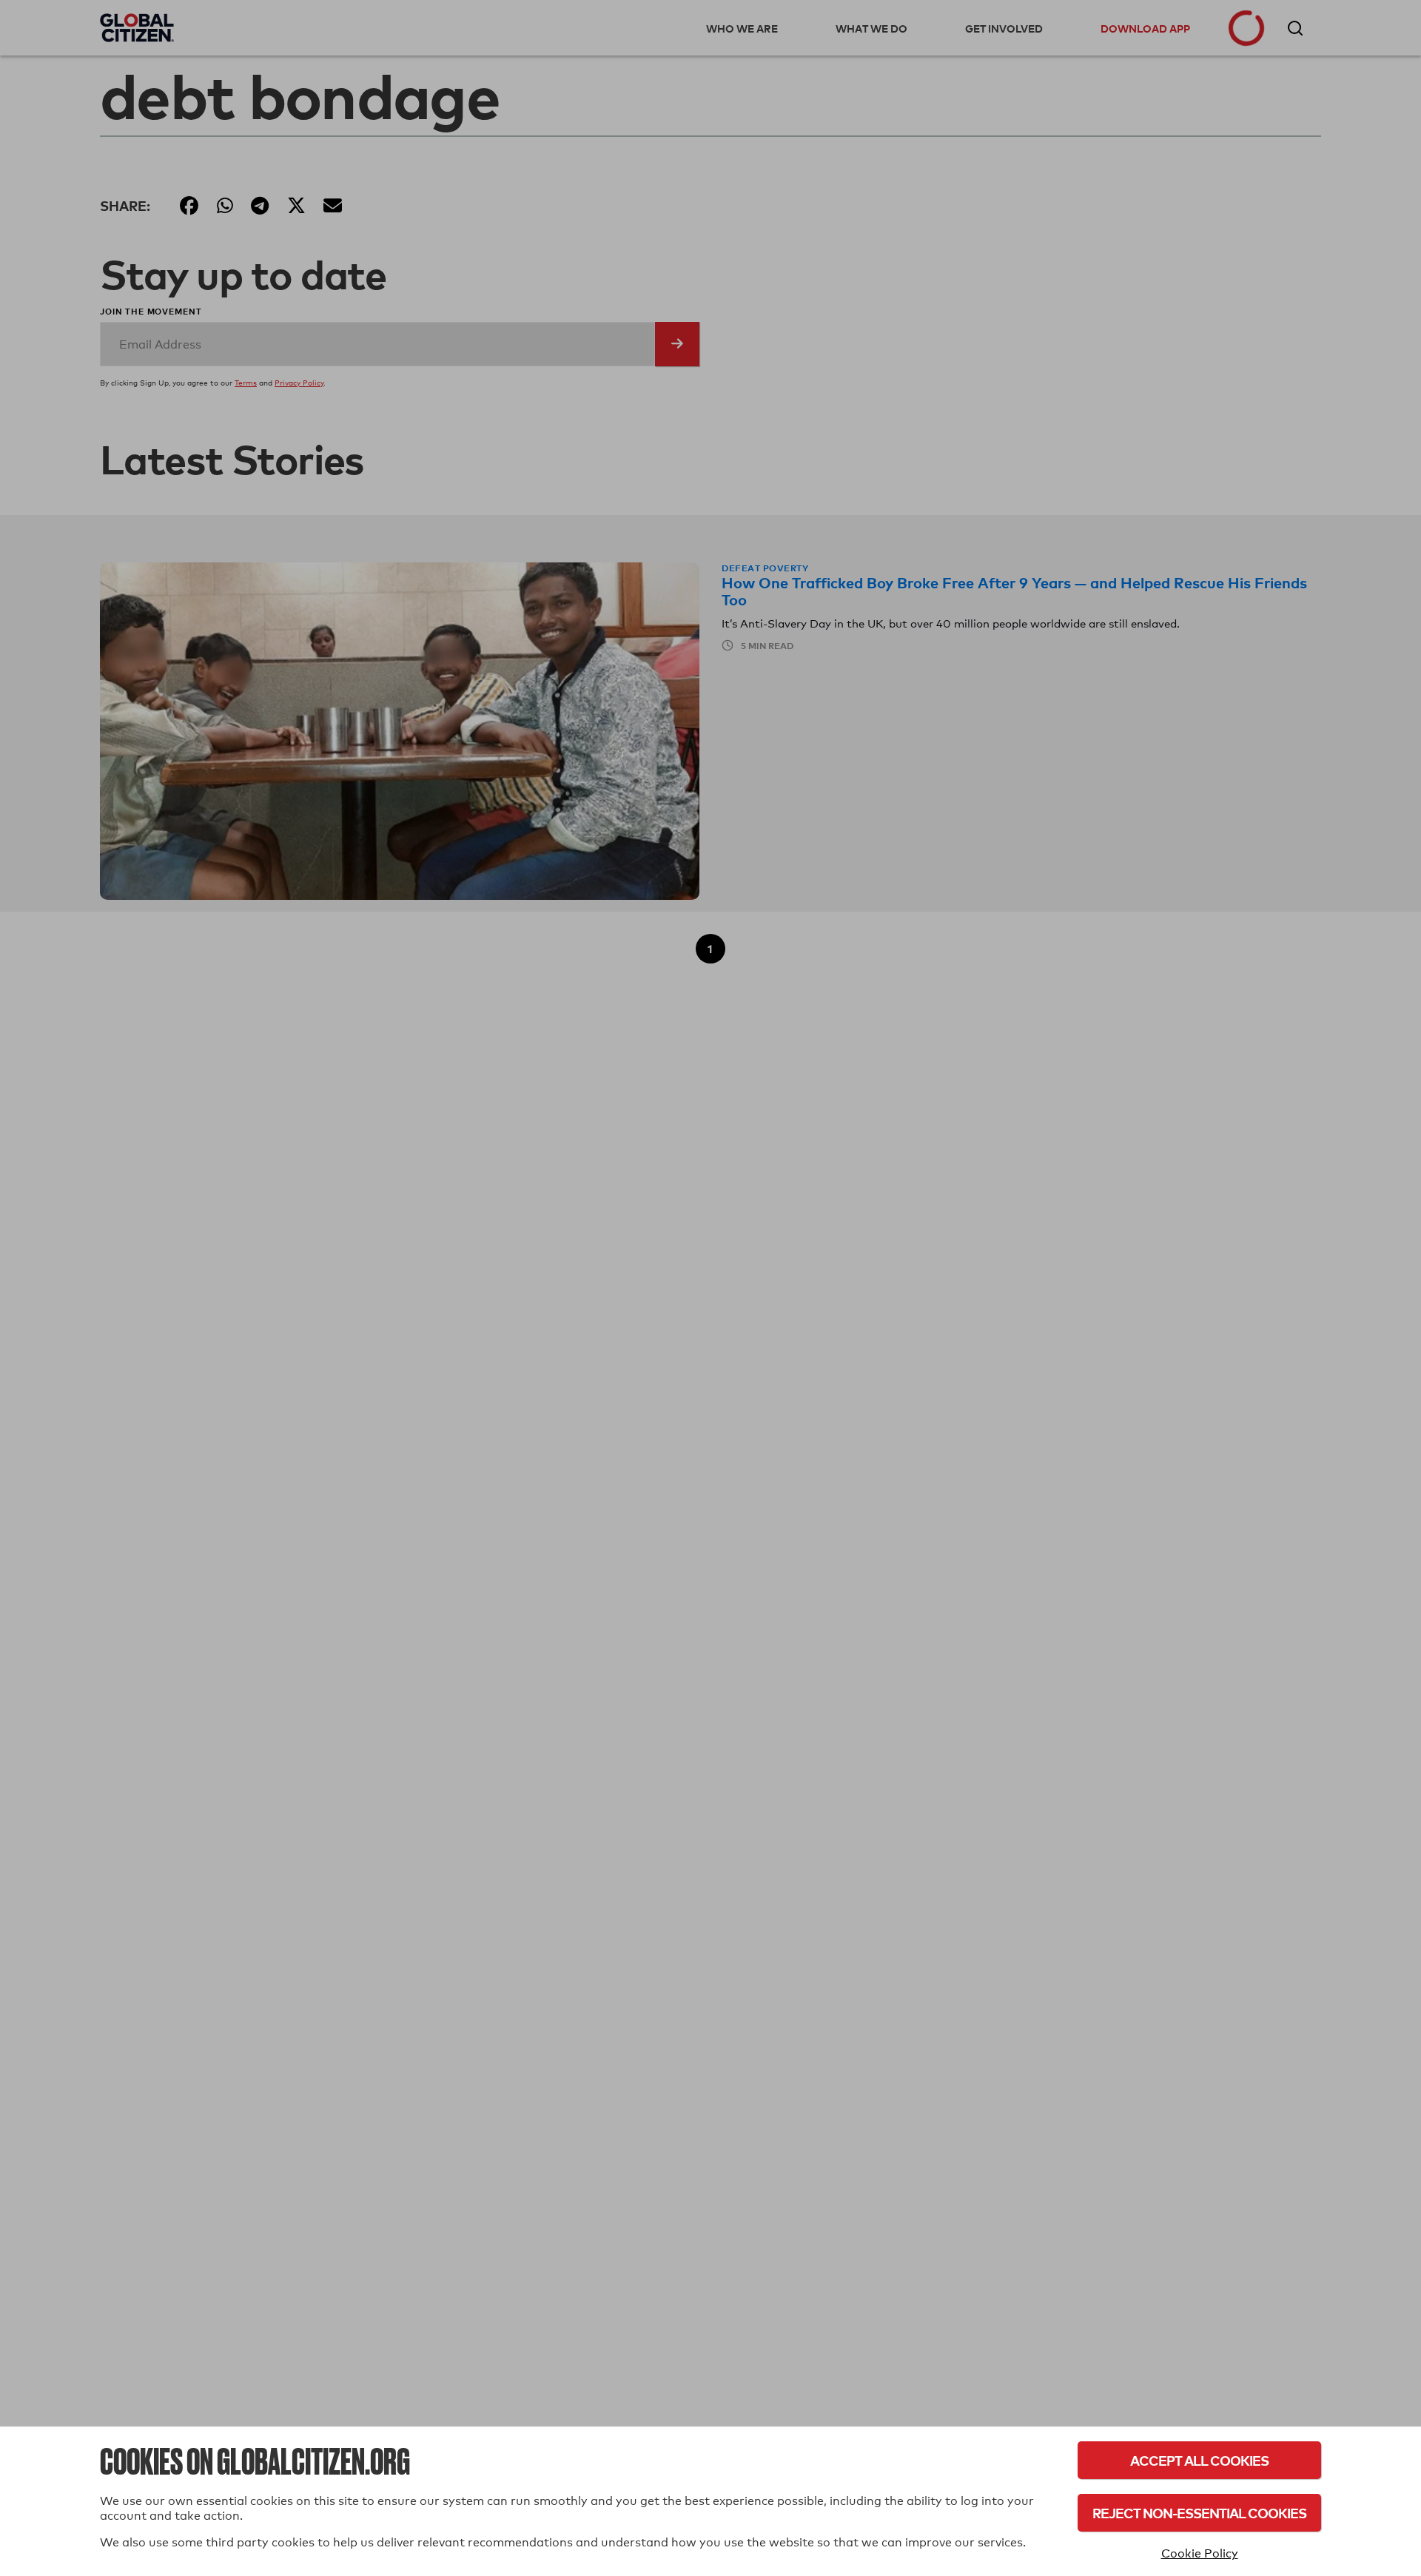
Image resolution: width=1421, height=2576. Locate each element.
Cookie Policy (1200, 2553)
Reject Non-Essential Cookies (1199, 2513)
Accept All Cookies (1199, 2460)
